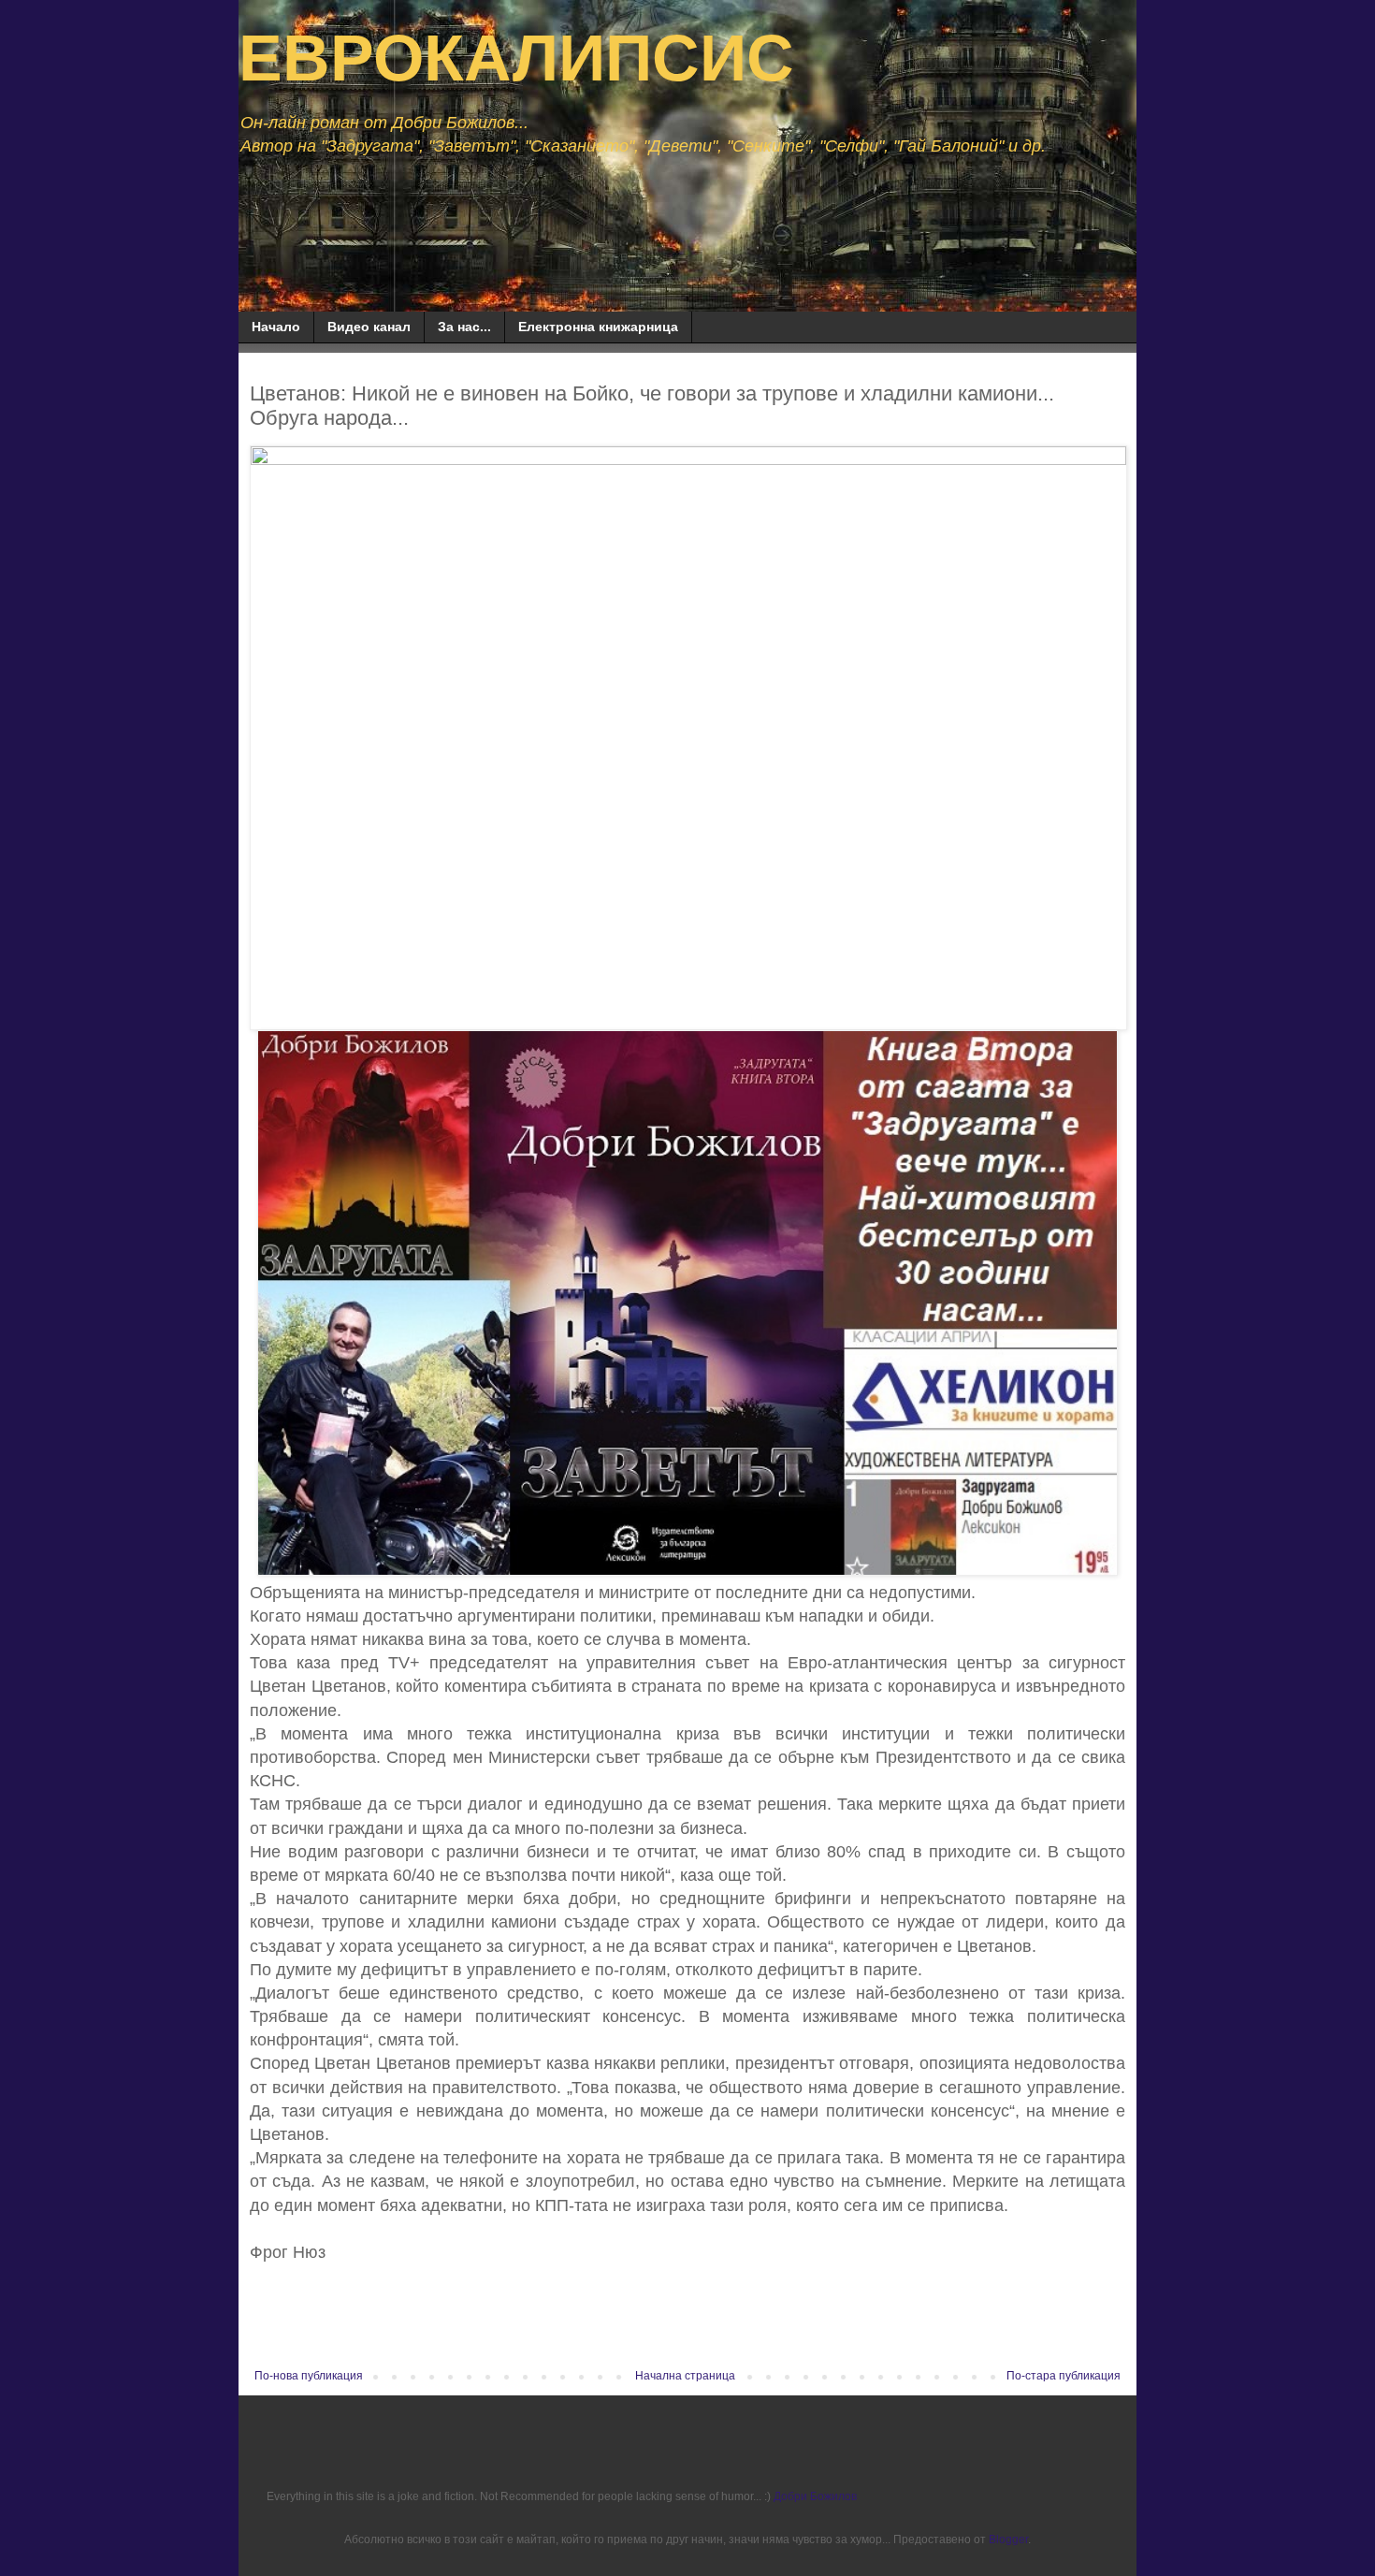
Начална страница (685, 2376)
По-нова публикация (309, 2376)
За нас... (464, 327)
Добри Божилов (815, 2496)
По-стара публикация (1064, 2376)
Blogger (1008, 2540)
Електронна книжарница (598, 327)
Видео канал (369, 327)
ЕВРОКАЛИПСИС (516, 58)
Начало (276, 327)
